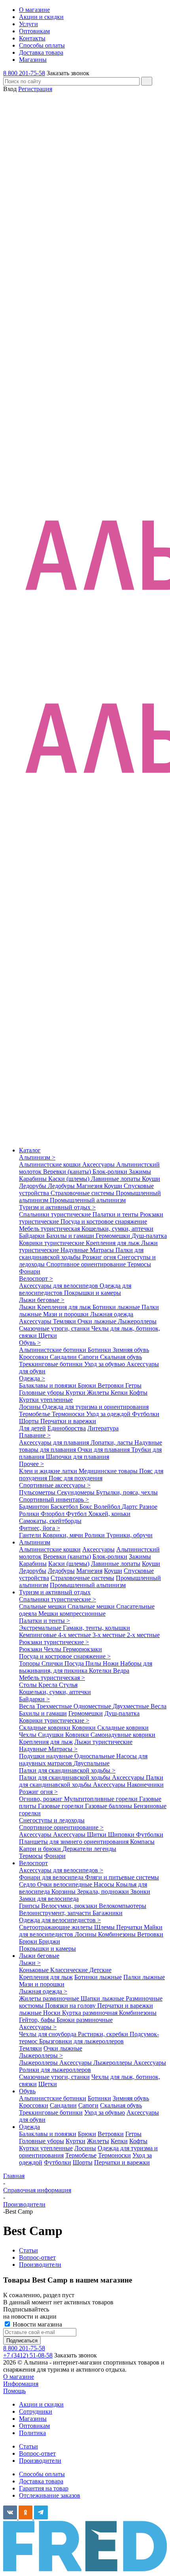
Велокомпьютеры (123, 1906)
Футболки (146, 1414)
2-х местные (143, 1635)
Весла (28, 1706)
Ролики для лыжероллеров (55, 2070)
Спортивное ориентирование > (61, 1827)
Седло (28, 1884)
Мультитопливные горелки (102, 1799)
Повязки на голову (71, 2006)
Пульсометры (38, 1492)
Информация (21, 2384)
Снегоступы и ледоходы (52, 1820)
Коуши (151, 1179)
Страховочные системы (83, 1193)
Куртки (76, 1393)
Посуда (75, 1663)
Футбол (77, 1514)
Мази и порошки (67, 1314)
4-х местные (75, 1635)
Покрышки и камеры (93, 1293)
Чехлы (53, 1649)
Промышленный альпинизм (88, 1200)
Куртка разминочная (91, 2013)
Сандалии (64, 1357)
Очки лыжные (98, 1321)
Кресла (49, 1685)
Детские (100, 1970)
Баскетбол (65, 1507)
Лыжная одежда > (43, 1991)
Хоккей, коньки (109, 1514)
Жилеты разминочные (50, 1998)
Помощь (14, 2391)
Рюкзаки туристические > (54, 1642)
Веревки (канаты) (68, 1172)
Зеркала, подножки (104, 1892)
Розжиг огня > (38, 1792)
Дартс (130, 1507)
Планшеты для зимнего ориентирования (75, 1842)
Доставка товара (41, 2481)
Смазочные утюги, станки (55, 1328)
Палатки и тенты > (44, 1621)
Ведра (121, 1671)
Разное (148, 1507)
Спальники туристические (56, 1214)
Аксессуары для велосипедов (59, 1286)
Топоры (30, 1663)
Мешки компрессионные (72, 1614)
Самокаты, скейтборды (50, 1521)
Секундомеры (76, 1492)
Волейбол (108, 1507)
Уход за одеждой (109, 1414)
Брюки (88, 1385)
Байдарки (33, 1236)
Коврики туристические (52, 1243)
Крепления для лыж (113, 1243)
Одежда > (32, 1378)
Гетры (133, 1385)
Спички (53, 1663)
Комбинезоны (118, 1934)
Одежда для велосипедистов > (60, 1920)
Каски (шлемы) (70, 1179)
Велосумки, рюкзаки (70, 1906)
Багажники (108, 1913)
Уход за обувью (105, 1364)
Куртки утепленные (46, 1400)
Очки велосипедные (65, 1884)
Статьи (28, 2446)
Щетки (48, 1336)
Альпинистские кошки (51, 1164)
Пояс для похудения (76, 1478)
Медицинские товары (109, 1471)
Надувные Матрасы (88, 1250)
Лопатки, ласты (112, 1442)
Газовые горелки (61, 1806)
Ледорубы (33, 1186)
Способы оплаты (42, 2474)
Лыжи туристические (103, 1742)
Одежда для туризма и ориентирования (95, 1407)
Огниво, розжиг (42, 1799)
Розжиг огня (100, 1257)
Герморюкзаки (82, 1649)
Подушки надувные (47, 1756)
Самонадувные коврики (123, 1735)
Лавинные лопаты (116, 1179)
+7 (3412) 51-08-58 (28, 2355)
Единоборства (67, 1428)
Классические (70, 1970)
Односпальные (95, 1756)
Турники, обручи (129, 1535)
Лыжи (28, 1307)
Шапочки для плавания (77, 1457)
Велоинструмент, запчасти (56, 1913)
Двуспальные (92, 1763)
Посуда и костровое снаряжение (104, 1221)
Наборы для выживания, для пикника (86, 1667)
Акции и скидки (41, 2404)
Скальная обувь (121, 1357)
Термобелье (35, 1414)
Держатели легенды (89, 1849)
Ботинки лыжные (117, 1307)
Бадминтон (35, 1507)
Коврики (85, 1728)
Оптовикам (34, 2426)
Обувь (27, 2091)
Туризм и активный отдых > (57, 1207)
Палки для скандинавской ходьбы (81, 1254)
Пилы (94, 1663)
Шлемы (105, 1927)
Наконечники (145, 1785)
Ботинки (100, 1350)
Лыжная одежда (112, 1314)
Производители (40, 2461)
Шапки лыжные (103, 1998)
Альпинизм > (37, 1157)
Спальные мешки (43, 1606)
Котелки (101, 1671)
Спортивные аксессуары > (55, 1485)
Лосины (31, 1407)
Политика (32, 2433)
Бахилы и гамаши (71, 1236)
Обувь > (30, 1343)
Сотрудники (36, 2411)
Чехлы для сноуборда (48, 2034)
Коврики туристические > (54, 1720)
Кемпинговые (39, 1635)
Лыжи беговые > (42, 1300)
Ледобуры (62, 1186)
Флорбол (53, 1514)
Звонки (140, 1892)
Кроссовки (34, 1357)
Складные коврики (45, 1728)
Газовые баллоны (109, 1806)
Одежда (29, 2127)
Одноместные (93, 1706)
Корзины (64, 1892)
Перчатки (130, 1927)
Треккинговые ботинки (52, 1364)
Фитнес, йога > (40, 1528)
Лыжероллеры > (41, 2055)
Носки (53, 2013)
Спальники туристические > (58, 1599)
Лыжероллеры (137, 1321)
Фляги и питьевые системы (122, 1877)
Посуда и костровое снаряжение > (65, 1656)
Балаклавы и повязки (48, 1385)
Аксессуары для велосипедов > (61, 1870)
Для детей (32, 1428)
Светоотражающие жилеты (57, 1927)
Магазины (33, 2419)
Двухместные (132, 1706)
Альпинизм (35, 1542)
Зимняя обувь (131, 1350)
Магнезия (90, 1186)
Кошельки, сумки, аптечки (117, 1229)
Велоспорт (33, 1863)
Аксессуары (99, 1164)
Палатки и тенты (116, 1214)
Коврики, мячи (64, 1535)
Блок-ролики (111, 1172)
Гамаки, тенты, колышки (96, 1628)
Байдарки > (34, 1699)
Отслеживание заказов (50, 2495)
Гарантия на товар (44, 2488)
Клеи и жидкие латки (49, 1471)
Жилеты (99, 1393)
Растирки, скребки (104, 2034)
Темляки (65, 1321)
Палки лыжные (144, 1977)
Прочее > (31, 1464)
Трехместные (55, 1706)
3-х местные (110, 1635)
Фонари (30, 1271)
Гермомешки (114, 1236)
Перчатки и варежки (68, 1421)
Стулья (68, 1685)
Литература (103, 1428)
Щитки (97, 1834)
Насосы (105, 1884)
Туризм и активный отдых (55, 1592)
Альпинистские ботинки (53, 1350)
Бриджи (49, 1941)
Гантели (31, 1535)
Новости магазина (37, 2324)
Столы (29, 1685)
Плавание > (35, 1435)
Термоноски (69, 1414)
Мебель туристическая (50, 1229)
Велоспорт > (36, 1278)
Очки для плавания (104, 1450)
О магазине (19, 2377)
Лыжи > (30, 1963)
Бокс (87, 1507)
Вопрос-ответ (37, 2453)
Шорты (30, 1421)
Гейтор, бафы (38, 2020)
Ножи (111, 1663)
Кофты (138, 1393)
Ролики (30, 1514)
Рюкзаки (31, 1649)
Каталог (30, 1150)
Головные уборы (42, 1393)
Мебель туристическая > (52, 1678)
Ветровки (111, 1385)
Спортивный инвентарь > (54, 1499)
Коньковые (35, 1970)
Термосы (139, 1264)
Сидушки (52, 1735)
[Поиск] (147, 81)
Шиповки (122, 1834)
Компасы (142, 1842)
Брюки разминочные (85, 2020)
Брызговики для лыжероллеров (81, 2041)
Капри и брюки (41, 1849)
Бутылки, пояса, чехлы (127, 1492)
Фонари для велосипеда (52, 1877)
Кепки (120, 1393)
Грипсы (30, 1906)
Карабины (34, 1179)
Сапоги (89, 1357)
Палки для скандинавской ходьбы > (67, 1770)
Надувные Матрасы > (48, 1749)
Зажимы (140, 1172)
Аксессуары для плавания (55, 1442)
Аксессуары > (38, 2027)
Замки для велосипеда (49, 1899)
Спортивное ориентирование (87, 1264)
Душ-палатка (149, 1236)
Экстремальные (41, 1628)
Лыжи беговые (39, 1956)
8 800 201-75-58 (24, 73)
